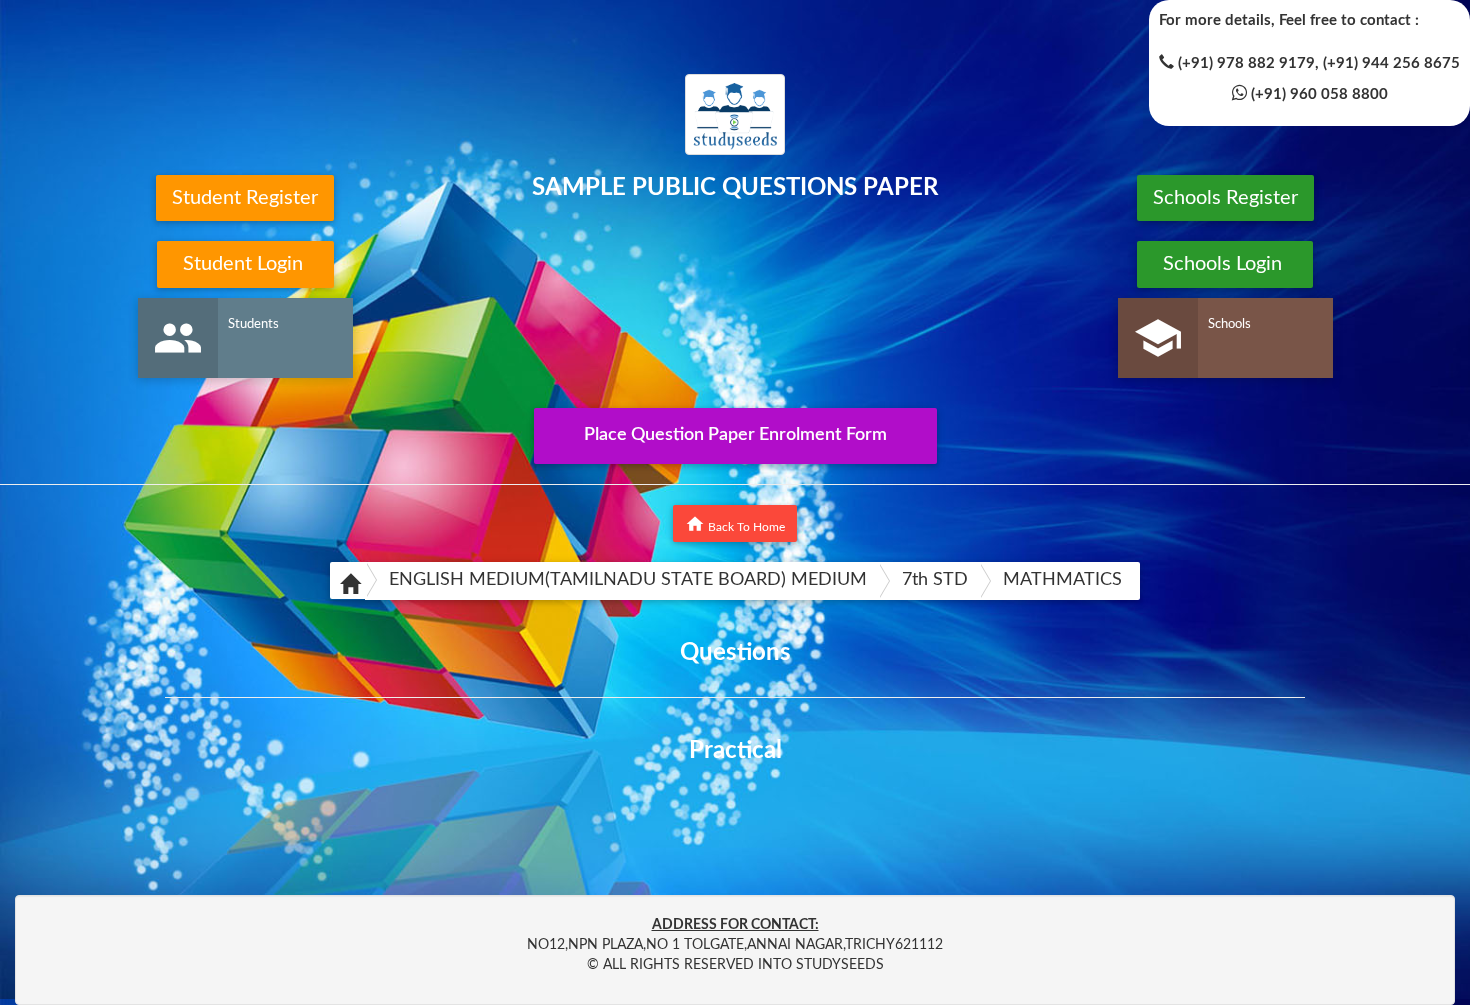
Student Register (245, 198)
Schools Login (1225, 264)
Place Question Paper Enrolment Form (735, 435)
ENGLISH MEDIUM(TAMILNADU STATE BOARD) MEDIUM (628, 580)
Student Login (245, 264)
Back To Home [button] (735, 524)
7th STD (935, 580)
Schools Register (1225, 198)
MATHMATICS (1062, 580)
